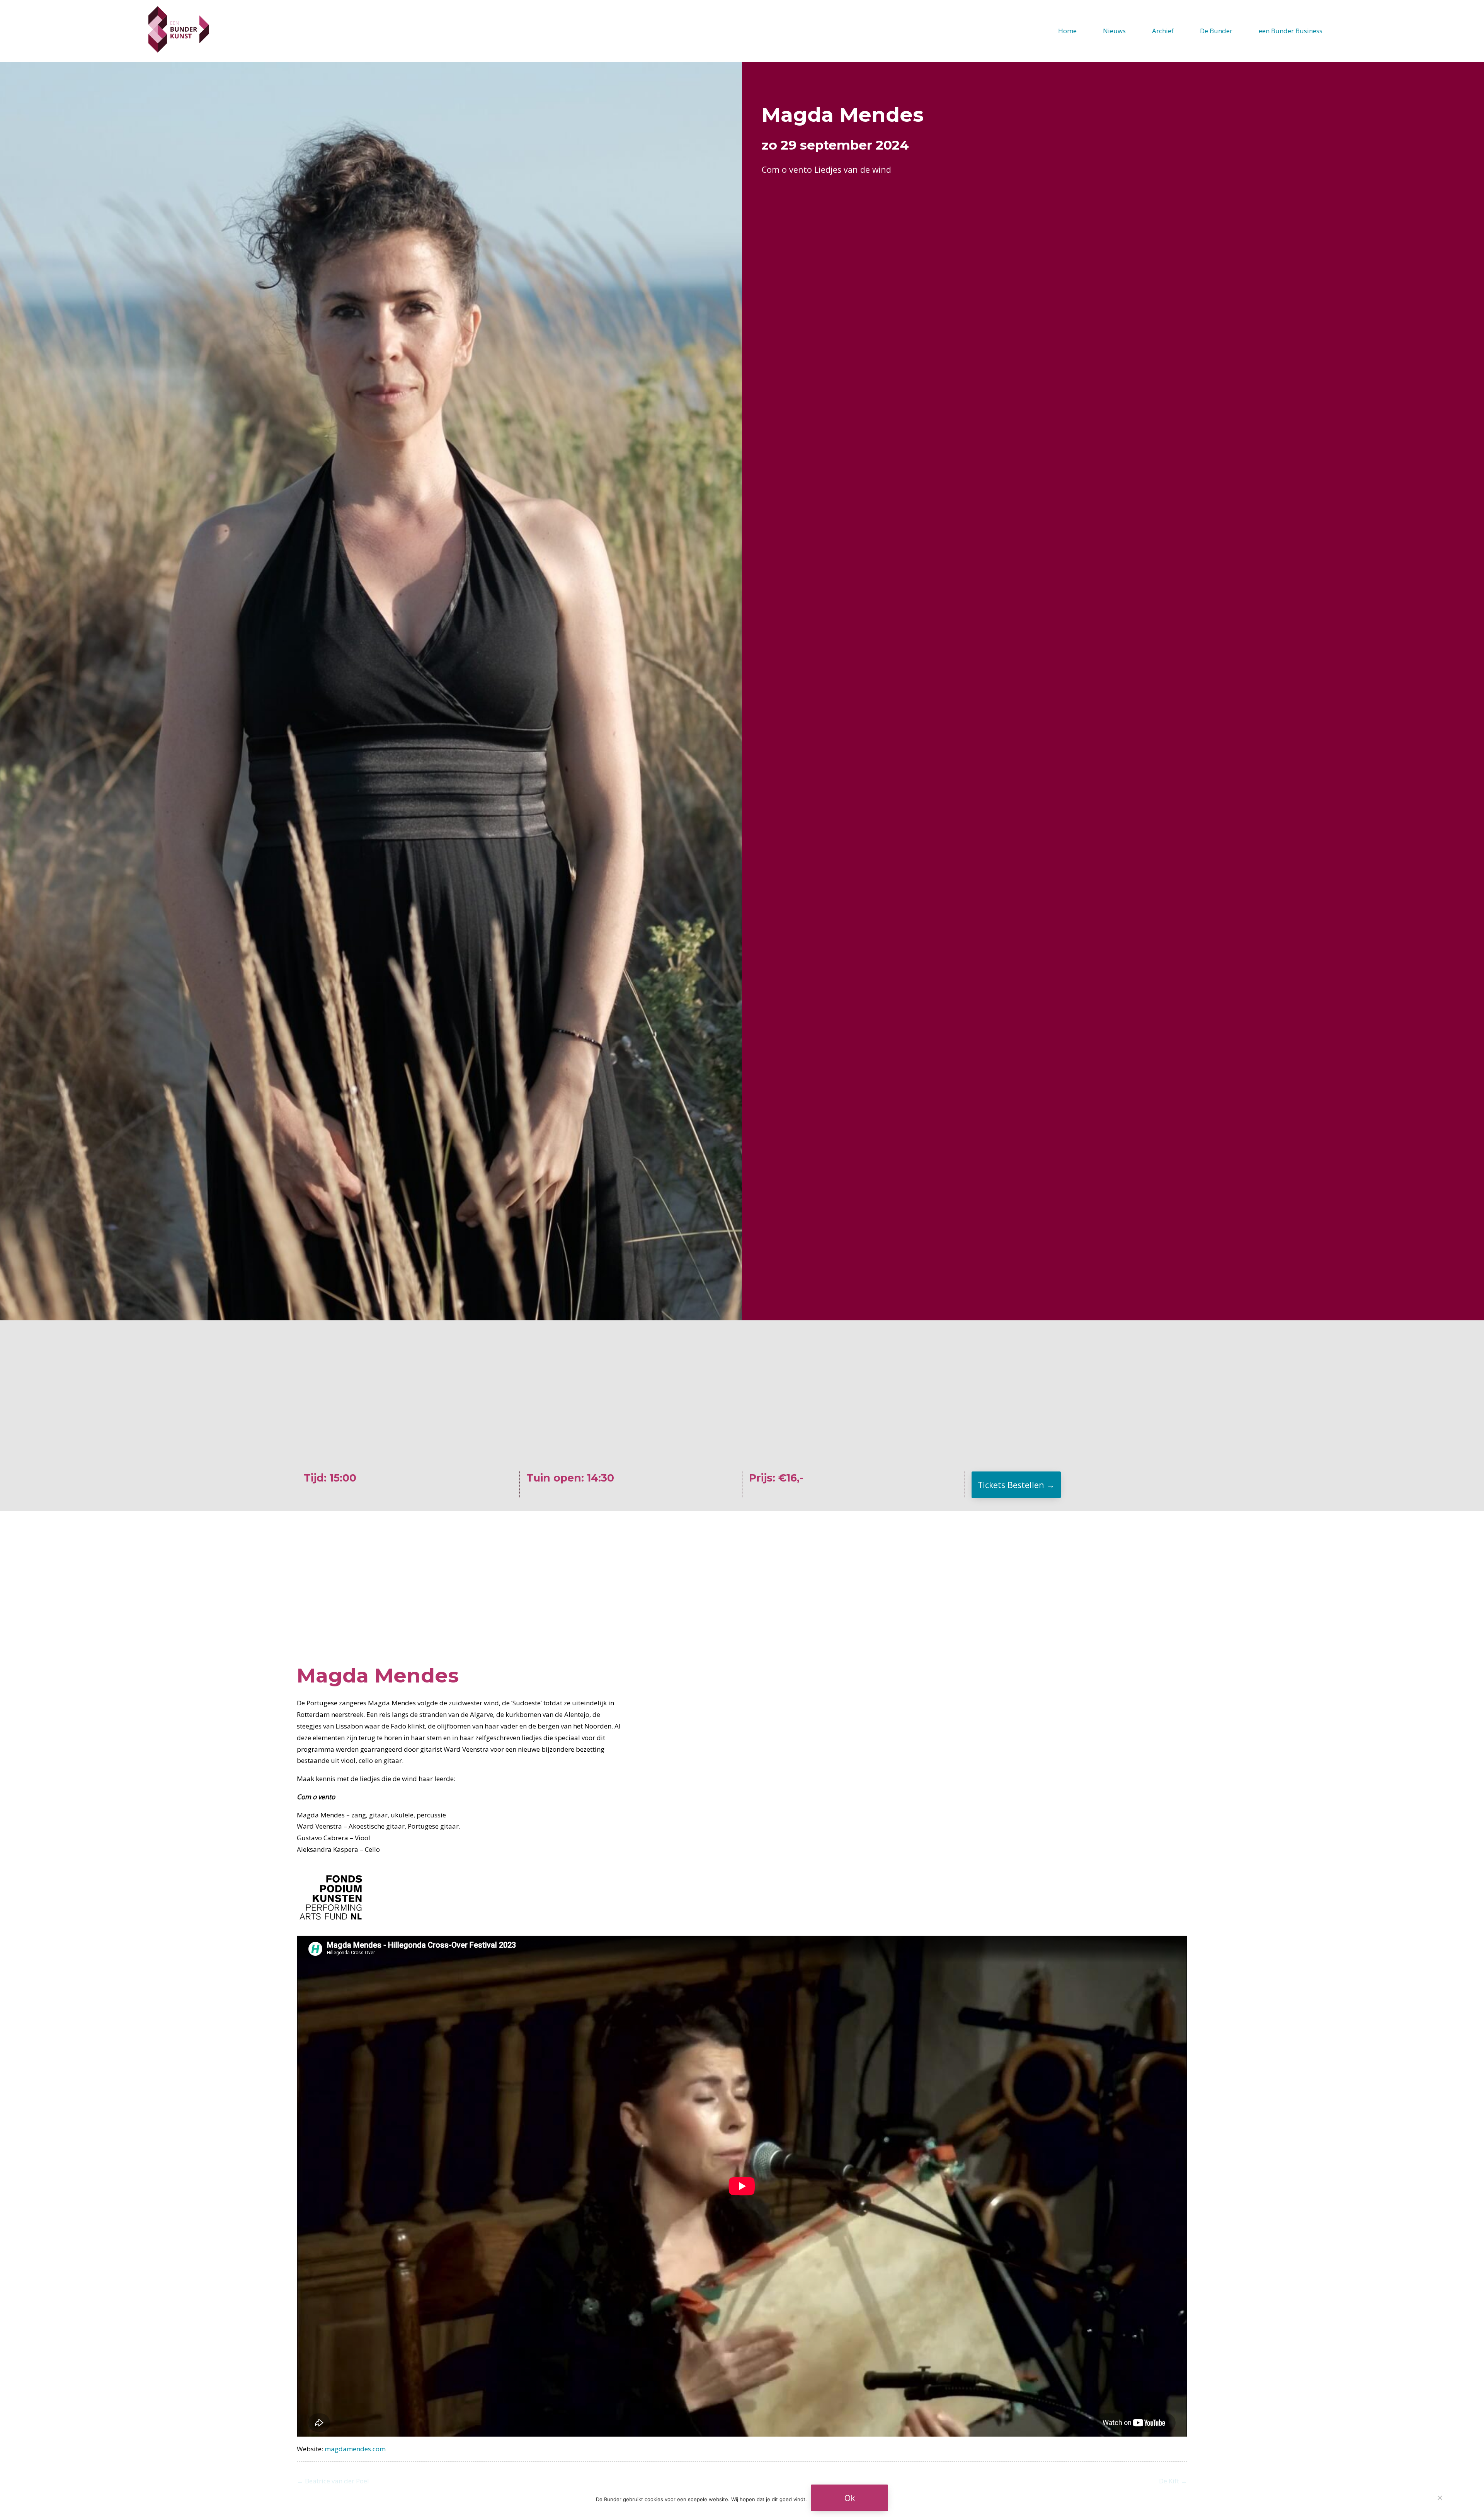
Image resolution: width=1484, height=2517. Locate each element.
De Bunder (1216, 31)
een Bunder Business (1291, 31)
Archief (1163, 31)
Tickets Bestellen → (1016, 1485)
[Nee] (1440, 2498)
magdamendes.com (355, 2449)
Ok (850, 2498)
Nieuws (1114, 31)
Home (1067, 31)
